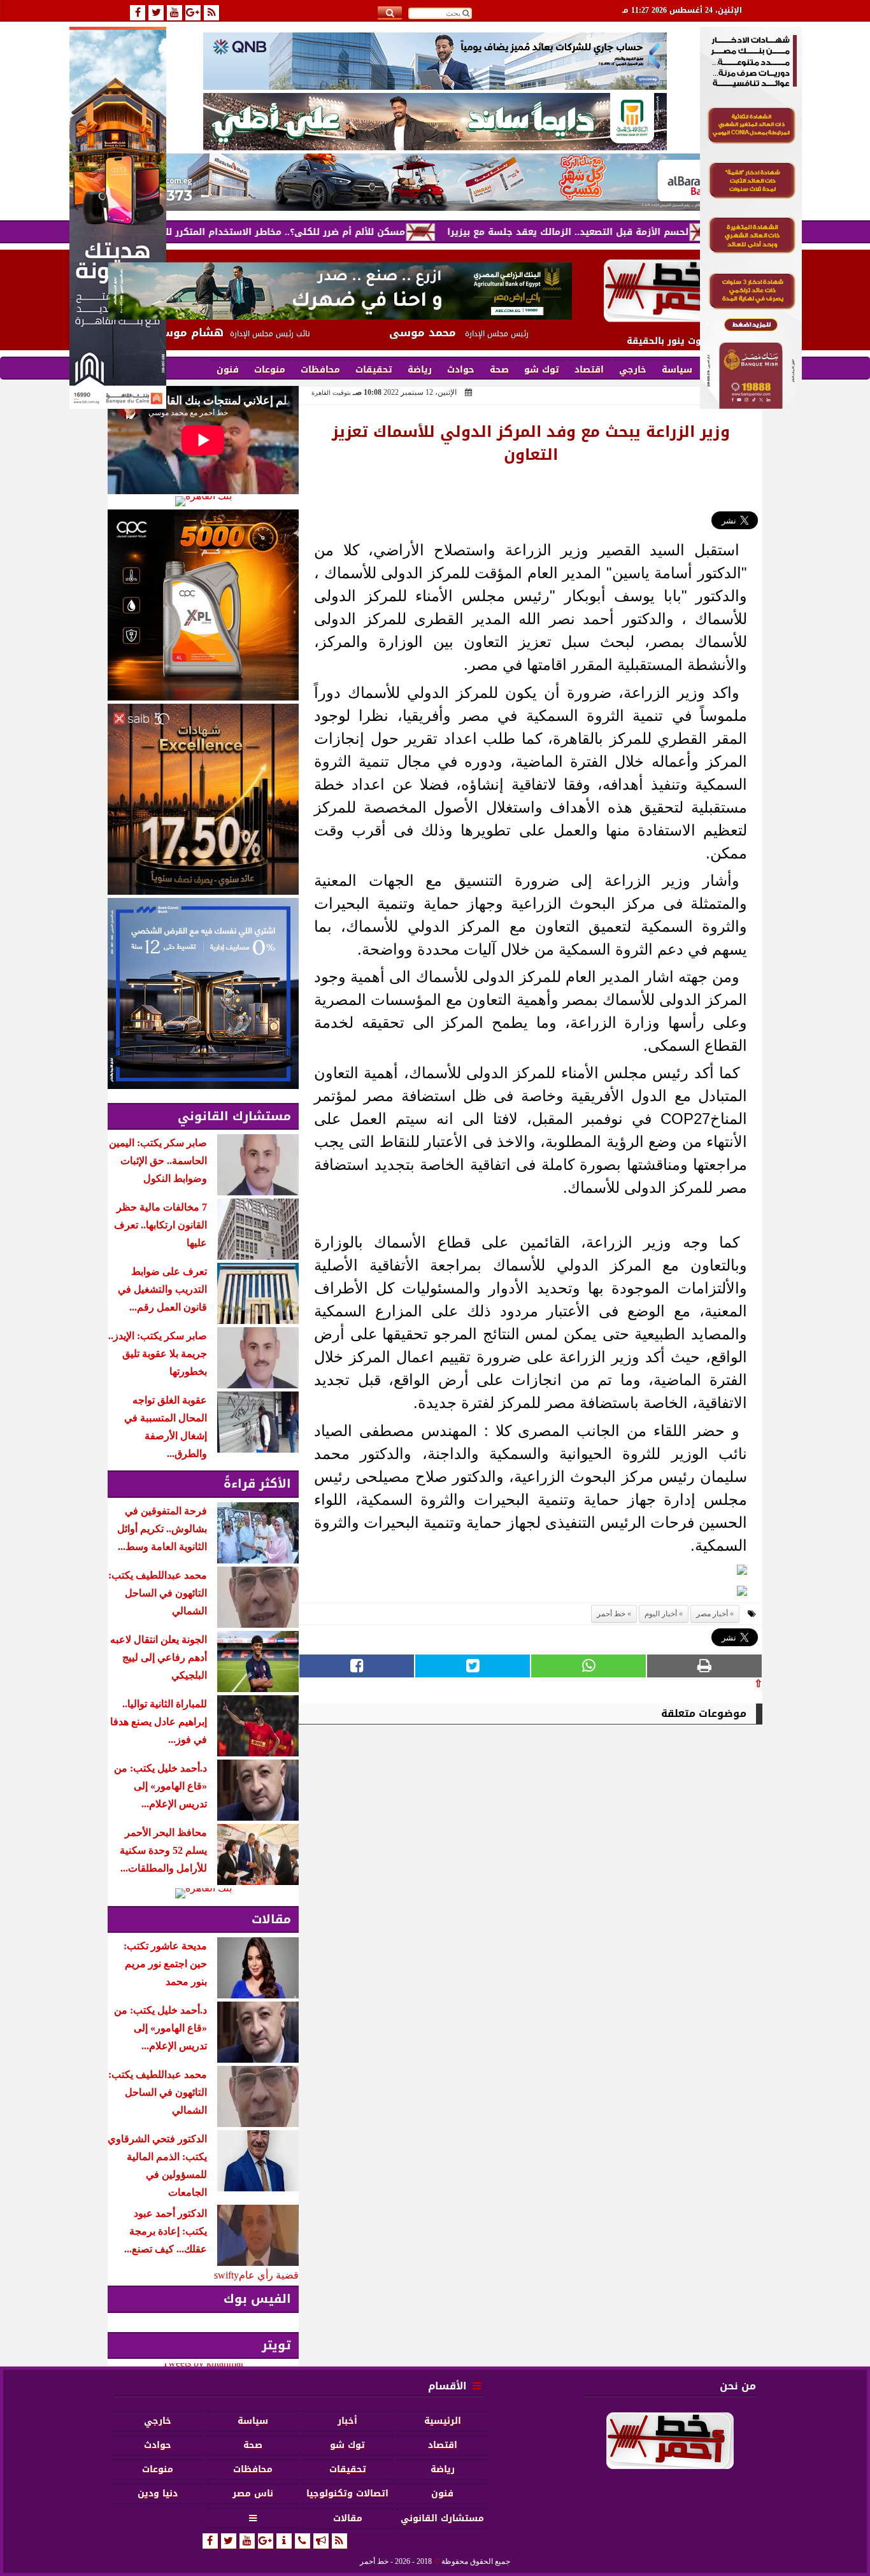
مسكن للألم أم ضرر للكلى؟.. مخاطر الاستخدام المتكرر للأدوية (340, 232)
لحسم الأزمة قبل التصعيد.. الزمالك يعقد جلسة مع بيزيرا (634, 232)
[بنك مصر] (751, 405)
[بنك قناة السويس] (203, 993)
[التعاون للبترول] (203, 605)
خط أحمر (611, 1614)
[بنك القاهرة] (203, 501)
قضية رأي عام (269, 2275)
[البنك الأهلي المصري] (435, 122)
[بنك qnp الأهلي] (435, 61)
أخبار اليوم (661, 1614)
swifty (226, 2275)
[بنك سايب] (203, 799)
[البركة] (435, 182)
